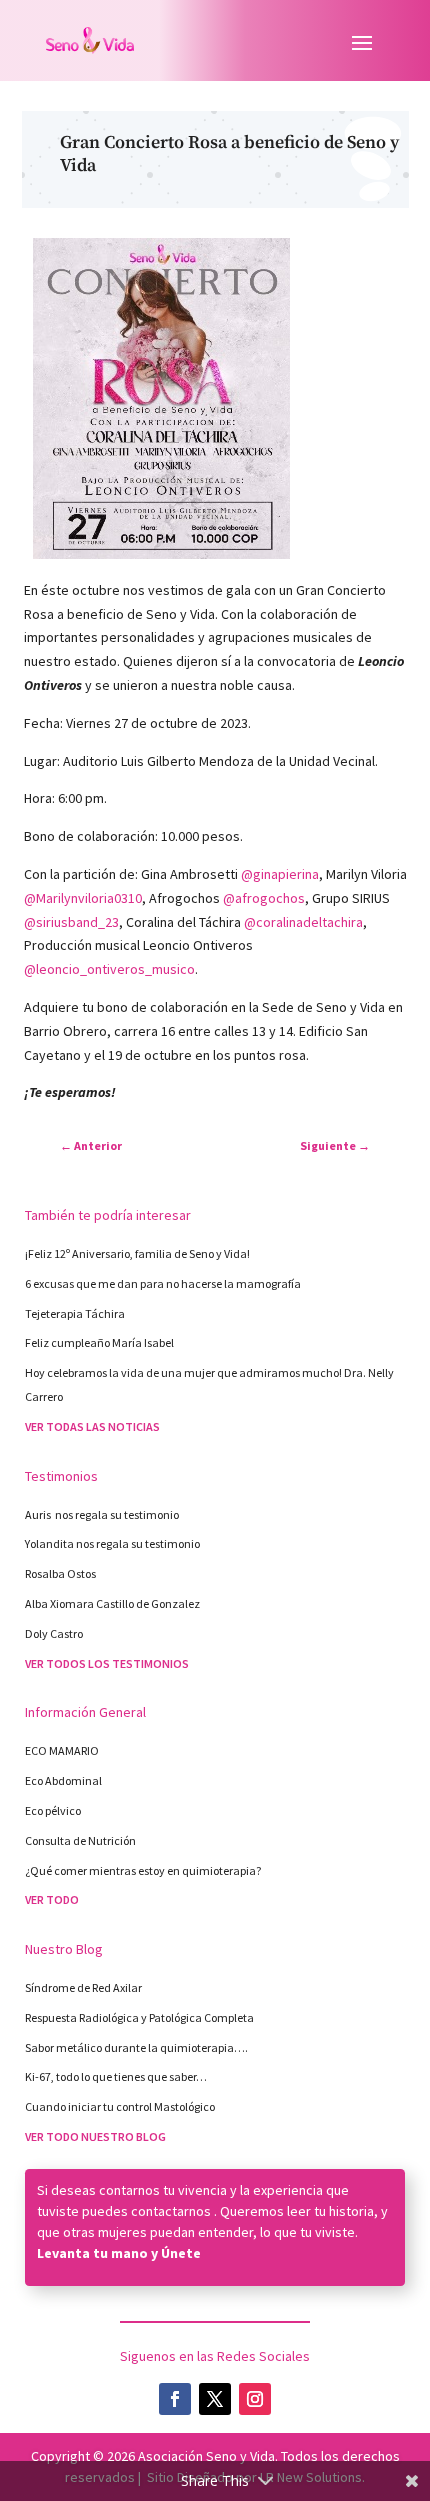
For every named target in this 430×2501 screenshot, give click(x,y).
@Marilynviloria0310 (83, 898)
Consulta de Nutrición (80, 1840)
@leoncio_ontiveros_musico (109, 969)
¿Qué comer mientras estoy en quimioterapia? (143, 1870)
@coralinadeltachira (303, 922)
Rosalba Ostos (60, 1573)
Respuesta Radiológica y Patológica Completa (139, 2017)
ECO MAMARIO (62, 1750)
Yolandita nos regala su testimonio (112, 1543)
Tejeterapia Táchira (75, 1313)
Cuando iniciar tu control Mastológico (120, 2106)
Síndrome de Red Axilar (83, 1987)
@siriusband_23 (71, 922)
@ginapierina (280, 874)
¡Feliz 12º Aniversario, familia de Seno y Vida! (138, 1253)
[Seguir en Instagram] (255, 2399)
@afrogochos (264, 898)
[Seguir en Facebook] (175, 2399)
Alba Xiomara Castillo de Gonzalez (112, 1603)
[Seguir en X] (215, 2399)
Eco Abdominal (63, 1780)
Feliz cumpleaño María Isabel (99, 1342)
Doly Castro (54, 1633)
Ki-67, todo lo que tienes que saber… (116, 2076)
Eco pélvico (53, 1810)
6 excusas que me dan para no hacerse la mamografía (163, 1283)
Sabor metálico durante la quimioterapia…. (136, 2047)
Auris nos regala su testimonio (102, 1514)
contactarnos (171, 2211)
